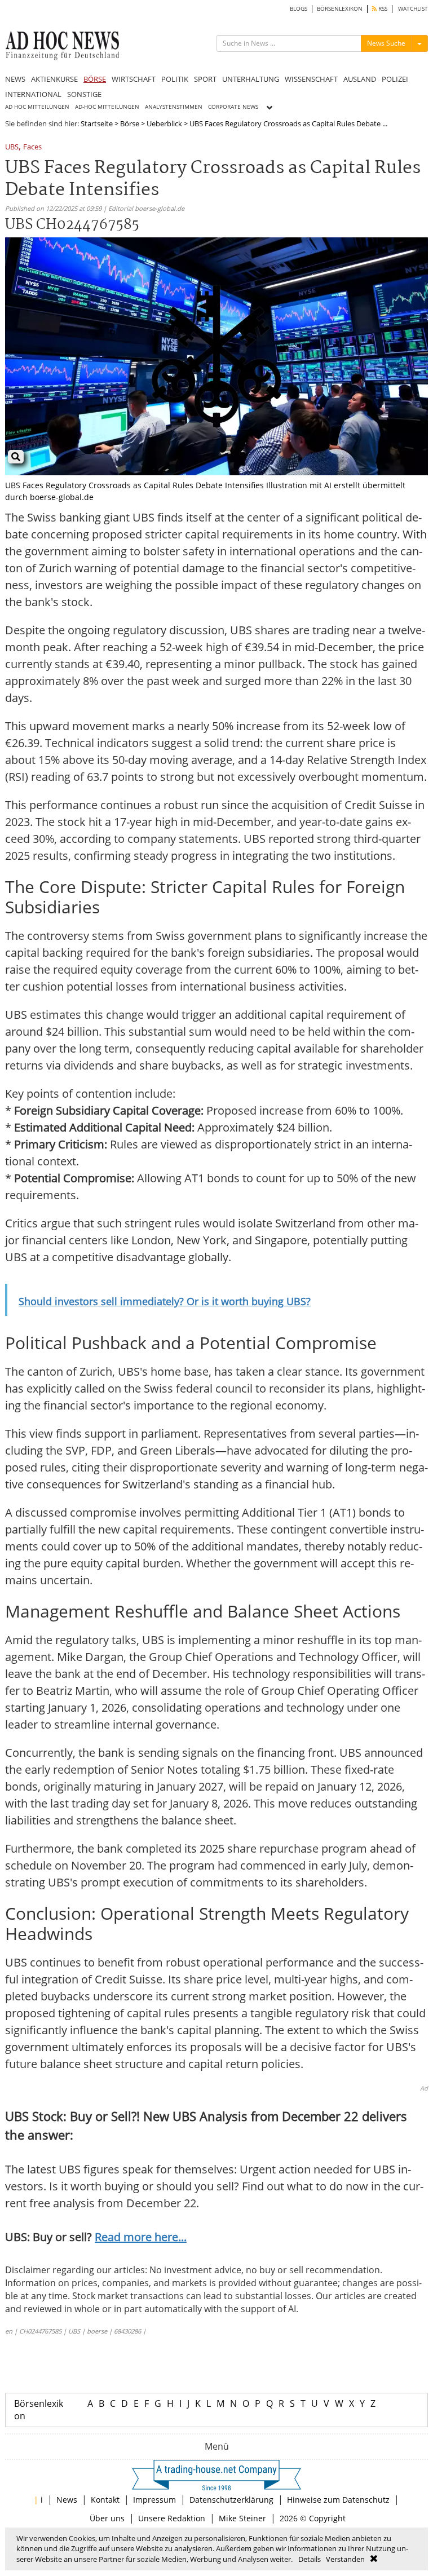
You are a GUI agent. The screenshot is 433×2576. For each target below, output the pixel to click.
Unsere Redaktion (172, 2518)
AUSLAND (360, 79)
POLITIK (175, 79)
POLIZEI (395, 79)
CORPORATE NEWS (233, 107)
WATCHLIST (413, 9)
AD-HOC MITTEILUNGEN (107, 107)
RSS (382, 9)
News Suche (386, 43)
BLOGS (299, 9)
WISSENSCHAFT (311, 79)
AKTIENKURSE (54, 79)
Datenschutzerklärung (231, 2500)
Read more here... (141, 2237)
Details (310, 2559)
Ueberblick (164, 123)
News (67, 2500)
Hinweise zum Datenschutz (338, 2500)
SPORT (205, 79)
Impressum (154, 2500)
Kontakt (105, 2500)
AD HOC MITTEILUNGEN (37, 107)
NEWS (15, 79)
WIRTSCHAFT (134, 79)
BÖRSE (95, 79)
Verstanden (345, 2559)
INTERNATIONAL (33, 94)
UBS (12, 147)
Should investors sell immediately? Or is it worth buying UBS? (165, 1301)
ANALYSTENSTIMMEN (174, 107)
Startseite (97, 123)
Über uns (107, 2518)
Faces (32, 147)
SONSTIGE (84, 94)
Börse (130, 123)
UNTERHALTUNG (251, 79)
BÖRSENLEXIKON (340, 9)
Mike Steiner (242, 2518)
